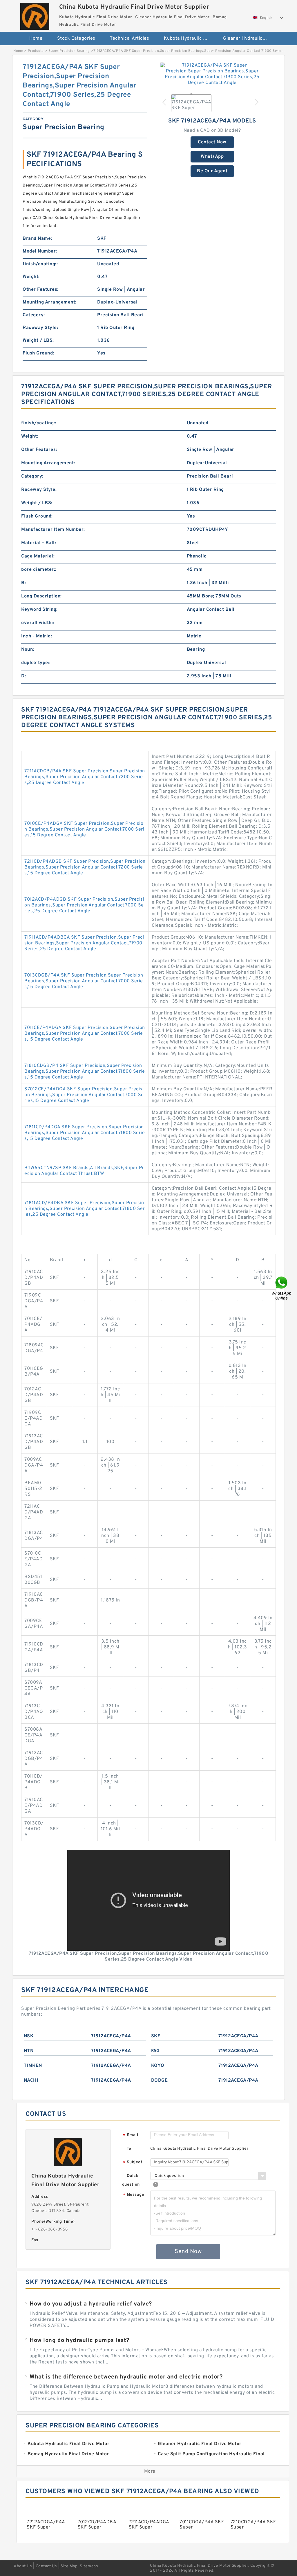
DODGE (160, 2080)
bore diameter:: (39, 570)
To (129, 2149)
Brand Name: (37, 239)
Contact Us (46, 2566)
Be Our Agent (212, 171)
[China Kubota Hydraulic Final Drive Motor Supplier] (35, 15)
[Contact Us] (282, 1288)
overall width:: (38, 623)
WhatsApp (212, 157)
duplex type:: (36, 663)
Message (134, 2195)
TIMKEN (33, 2066)
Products (36, 51)
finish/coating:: (40, 264)
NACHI (31, 2080)
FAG (155, 2051)
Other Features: (41, 290)
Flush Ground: (38, 353)
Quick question (131, 2180)
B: (23, 583)
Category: (34, 315)
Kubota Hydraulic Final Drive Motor (190, 39)
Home (36, 39)
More (150, 2471)
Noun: (28, 650)
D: (23, 676)
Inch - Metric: (37, 636)
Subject (133, 2163)
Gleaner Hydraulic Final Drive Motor (249, 39)
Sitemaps (89, 2566)
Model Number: (40, 251)
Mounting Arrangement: (50, 302)
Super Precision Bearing (69, 51)
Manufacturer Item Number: (53, 530)
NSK (29, 2036)
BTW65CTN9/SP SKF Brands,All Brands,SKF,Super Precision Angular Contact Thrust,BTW (84, 1171)
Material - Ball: (39, 543)
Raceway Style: (40, 328)
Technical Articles (130, 39)
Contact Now (212, 142)
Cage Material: (38, 556)
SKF (156, 2036)
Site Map (69, 2566)
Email (131, 2135)
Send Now (188, 2252)
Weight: (31, 277)
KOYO (158, 2066)
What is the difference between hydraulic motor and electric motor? (126, 2377)
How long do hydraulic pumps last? (79, 2341)
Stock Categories (76, 39)
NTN (29, 2051)
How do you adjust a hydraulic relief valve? (91, 2304)
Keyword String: (39, 610)
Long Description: (41, 596)
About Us (23, 2566)
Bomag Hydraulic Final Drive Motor (152, 57)
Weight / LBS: (38, 341)
